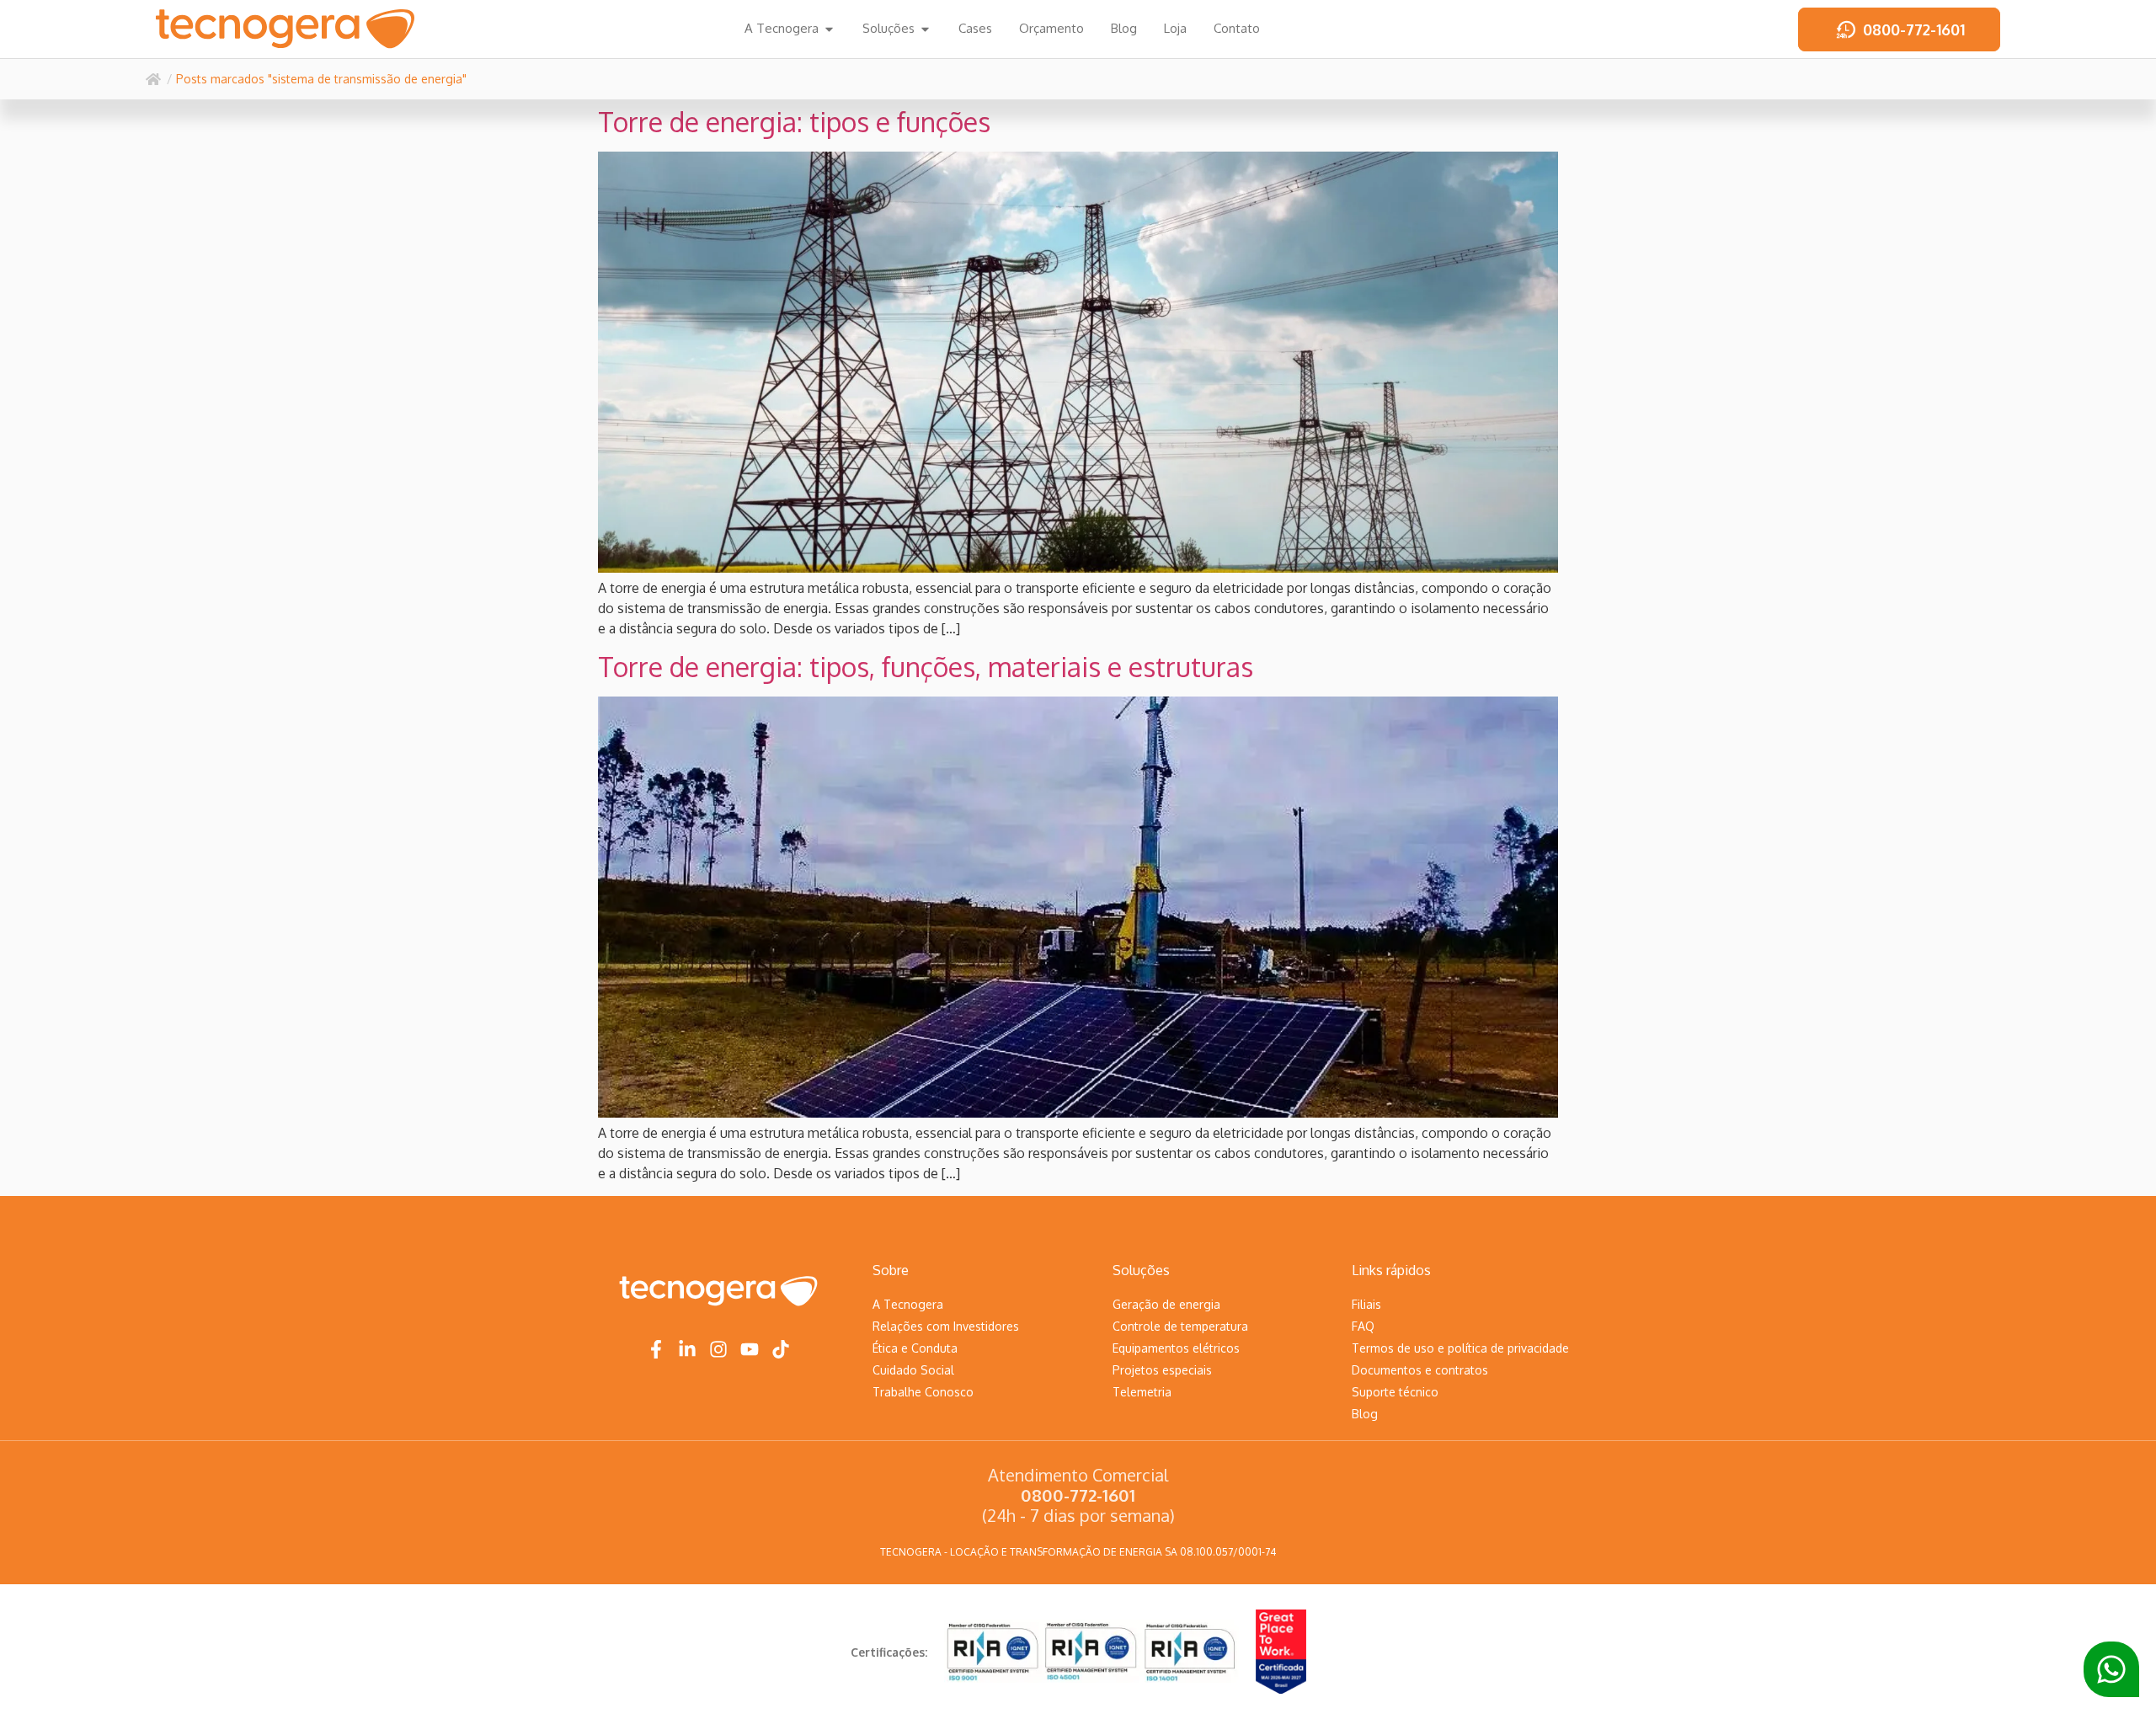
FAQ (1363, 1326)
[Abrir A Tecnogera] (829, 29)
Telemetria (1142, 1392)
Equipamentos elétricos (1176, 1348)
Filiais (1366, 1304)
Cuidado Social (913, 1370)
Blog (1365, 1414)
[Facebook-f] (656, 1349)
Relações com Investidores (946, 1326)
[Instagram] (718, 1349)
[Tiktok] (781, 1349)
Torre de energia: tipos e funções (794, 122)
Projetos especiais (1162, 1370)
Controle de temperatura (1180, 1326)
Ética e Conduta (915, 1348)
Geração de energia (1166, 1304)
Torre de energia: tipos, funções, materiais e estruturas (926, 667)
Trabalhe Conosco (923, 1392)
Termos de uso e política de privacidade (1460, 1348)
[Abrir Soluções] (925, 29)
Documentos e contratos (1420, 1370)
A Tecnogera (908, 1304)
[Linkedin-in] (687, 1349)
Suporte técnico (1395, 1392)
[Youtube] (750, 1349)
